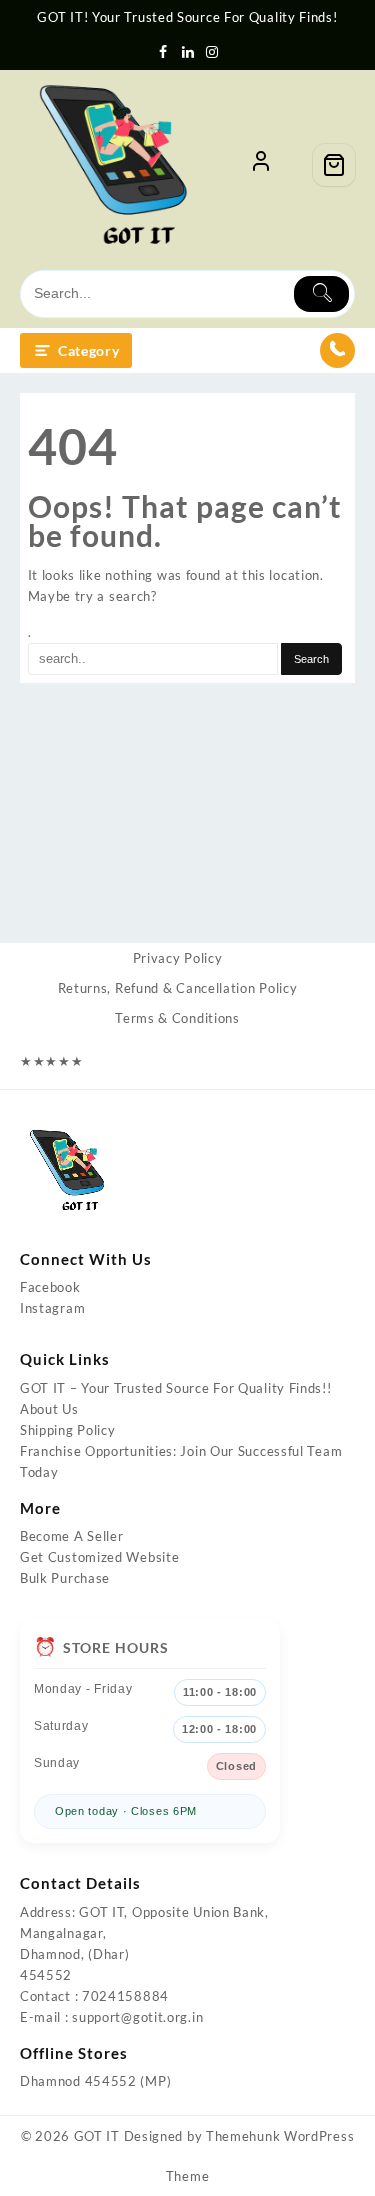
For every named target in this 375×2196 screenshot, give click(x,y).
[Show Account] (261, 165)
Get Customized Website (99, 1557)
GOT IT (97, 2136)
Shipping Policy (68, 1430)
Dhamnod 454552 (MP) (95, 2081)
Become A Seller (72, 1536)
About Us (49, 1409)
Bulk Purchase (65, 1578)
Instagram (52, 1308)
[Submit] (321, 294)
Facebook (50, 1287)
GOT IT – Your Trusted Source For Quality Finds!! (176, 1388)
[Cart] (334, 165)
